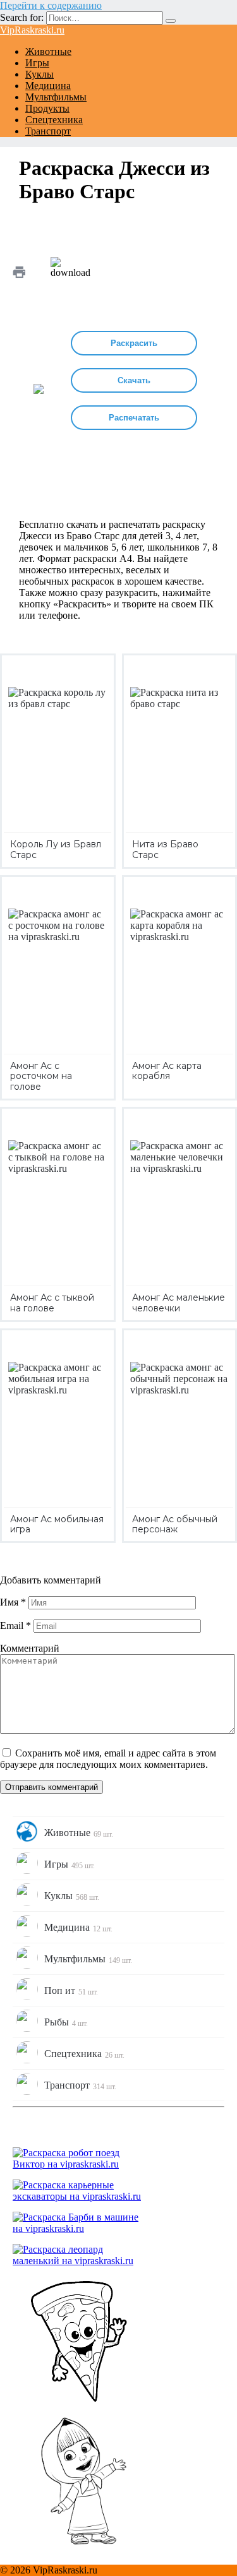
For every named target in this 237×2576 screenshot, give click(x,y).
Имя (13, 1602)
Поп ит (71, 1991)
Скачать (134, 380)
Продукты (47, 108)
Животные (48, 51)
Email (15, 1625)
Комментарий (30, 1648)
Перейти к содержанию (51, 5)
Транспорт (48, 131)
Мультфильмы (56, 97)
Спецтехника (54, 120)
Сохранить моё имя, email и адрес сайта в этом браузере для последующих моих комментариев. (108, 1759)
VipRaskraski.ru (32, 30)
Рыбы (66, 2022)
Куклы (39, 74)
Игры (37, 63)
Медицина (48, 86)
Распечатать (134, 418)
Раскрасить (134, 343)
